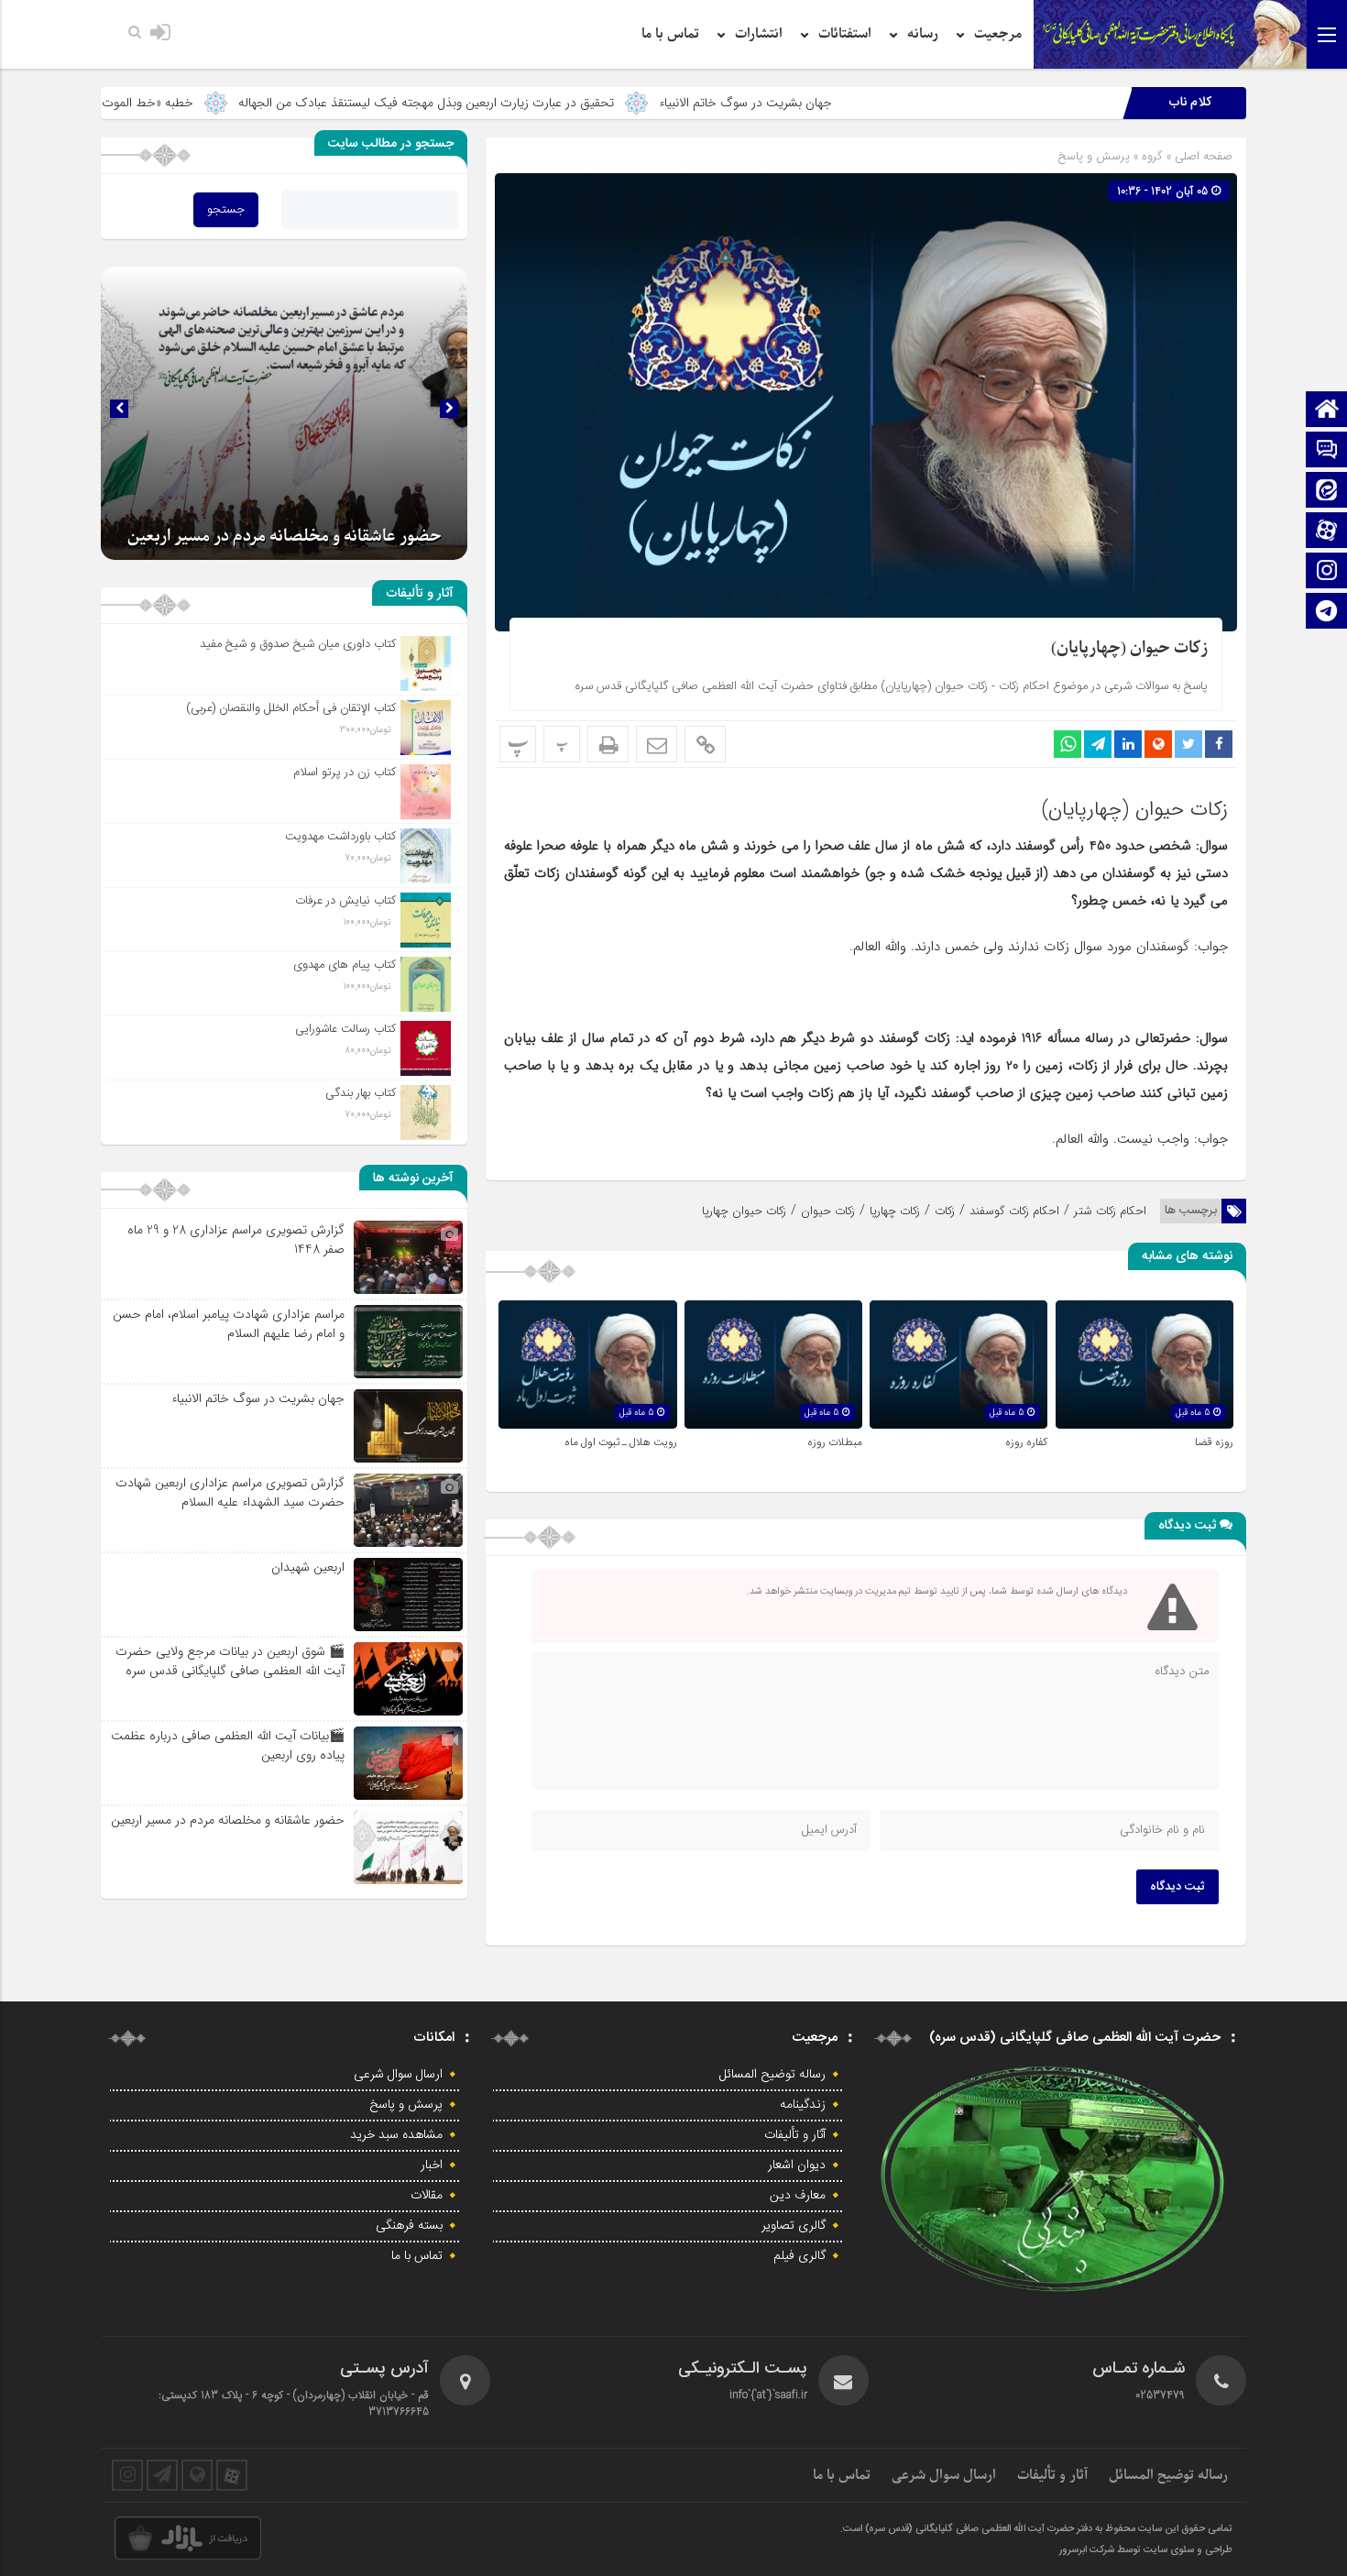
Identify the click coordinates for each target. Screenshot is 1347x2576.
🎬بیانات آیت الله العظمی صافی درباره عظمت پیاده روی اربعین (228, 1745)
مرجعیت (998, 34)
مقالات (427, 2196)
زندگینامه (803, 2105)
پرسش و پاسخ (1094, 156)
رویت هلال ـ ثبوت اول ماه (621, 1442)
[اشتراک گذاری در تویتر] (1188, 744)
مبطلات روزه (835, 1442)
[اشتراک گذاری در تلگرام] (1098, 744)
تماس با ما (670, 34)
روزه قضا (1214, 1442)
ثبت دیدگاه (1177, 1887)
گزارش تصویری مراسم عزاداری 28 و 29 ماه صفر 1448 (236, 1239)
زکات (945, 1211)
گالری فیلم (799, 2256)
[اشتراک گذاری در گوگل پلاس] (1158, 744)
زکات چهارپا (895, 1211)
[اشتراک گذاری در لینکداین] (1128, 744)
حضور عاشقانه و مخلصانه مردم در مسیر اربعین (285, 537)
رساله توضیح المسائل (772, 2075)
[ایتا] (1327, 492)
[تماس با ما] (1327, 451)
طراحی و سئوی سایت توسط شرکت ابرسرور (1146, 2550)
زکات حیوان (828, 1211)
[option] (284, 413)
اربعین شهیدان (308, 1567)
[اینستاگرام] (1327, 572)
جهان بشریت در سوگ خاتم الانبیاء (883, 103)
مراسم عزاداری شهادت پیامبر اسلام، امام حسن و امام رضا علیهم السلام (229, 1324)
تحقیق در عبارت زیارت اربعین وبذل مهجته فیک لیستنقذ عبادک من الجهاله (564, 103)
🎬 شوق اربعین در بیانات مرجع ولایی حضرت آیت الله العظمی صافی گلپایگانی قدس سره (230, 1661)
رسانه (923, 34)
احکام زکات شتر (1110, 1211)
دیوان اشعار (797, 2165)
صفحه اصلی (1202, 156)
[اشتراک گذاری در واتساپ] (1068, 744)
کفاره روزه (1026, 1442)
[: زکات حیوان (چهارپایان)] (657, 744)
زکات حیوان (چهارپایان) (1129, 648)
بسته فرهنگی (409, 2226)
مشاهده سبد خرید (396, 2135)
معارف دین (798, 2196)
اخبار (432, 2165)
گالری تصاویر (794, 2226)
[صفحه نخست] (1327, 411)
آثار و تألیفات (795, 2135)
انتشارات (759, 34)
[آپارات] (1327, 532)
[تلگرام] (1327, 613)
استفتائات (845, 34)
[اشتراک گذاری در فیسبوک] (1219, 744)
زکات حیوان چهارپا (744, 1211)
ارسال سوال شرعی (398, 2075)
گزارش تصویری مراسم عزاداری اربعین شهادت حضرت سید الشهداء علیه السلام (230, 1492)
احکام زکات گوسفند (1014, 1211)
